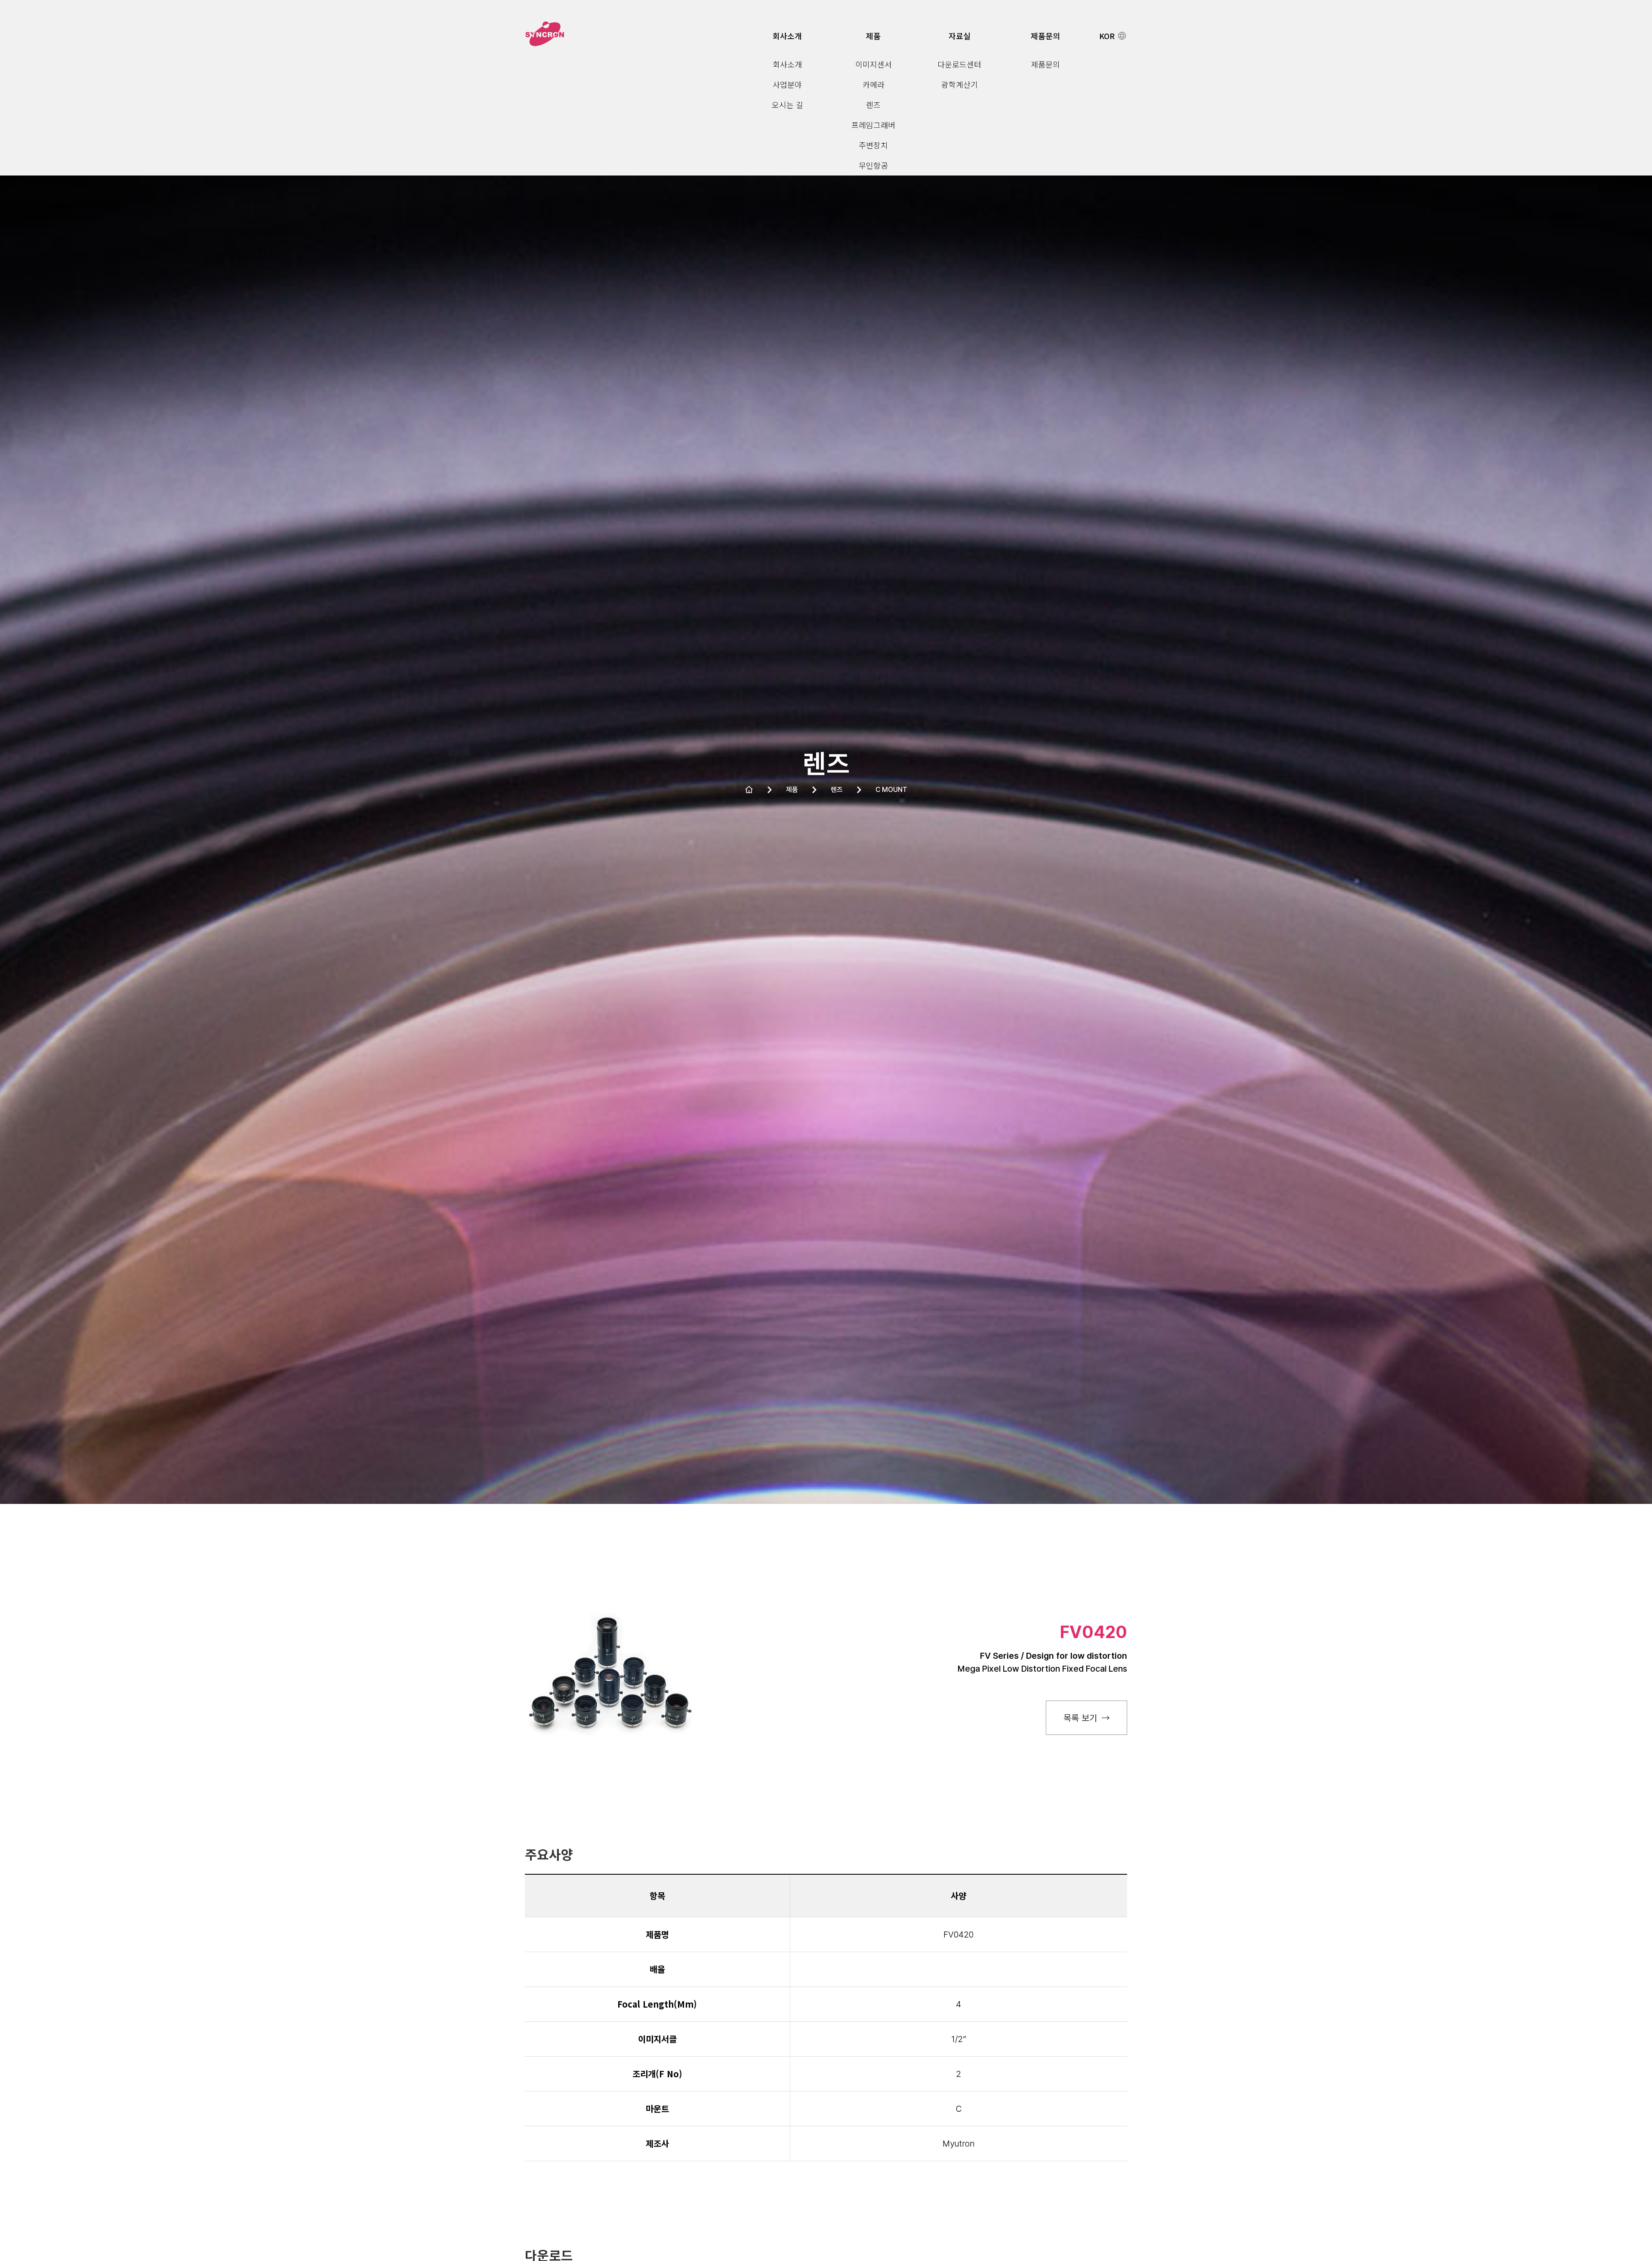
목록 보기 (1080, 1717)
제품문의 (1045, 36)
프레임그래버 (873, 125)
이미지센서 (874, 64)
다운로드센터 (959, 64)
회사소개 (787, 36)
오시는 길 (787, 105)
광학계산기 (960, 84)
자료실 (960, 36)
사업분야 (787, 84)
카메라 (874, 84)
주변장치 (873, 145)
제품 (873, 36)
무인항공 (873, 165)
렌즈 (873, 105)
